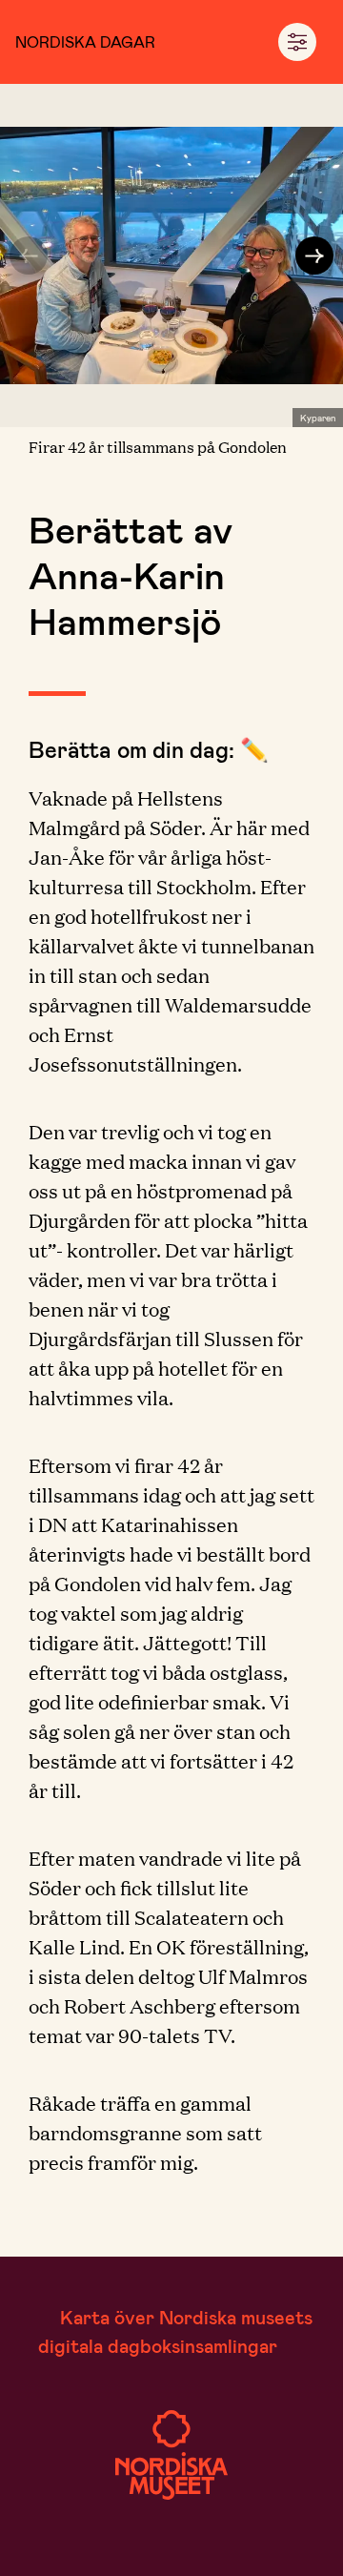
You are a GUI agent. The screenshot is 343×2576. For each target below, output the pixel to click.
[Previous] (29, 256)
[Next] (314, 256)
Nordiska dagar (85, 41)
